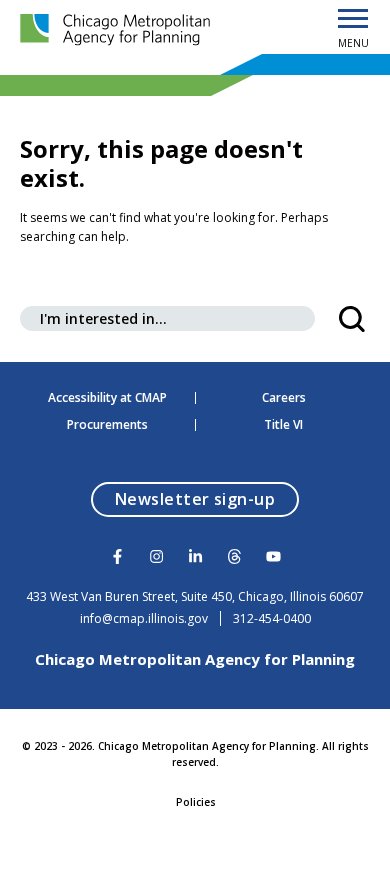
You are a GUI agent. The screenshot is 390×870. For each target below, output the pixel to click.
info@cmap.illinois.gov (144, 619)
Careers (284, 398)
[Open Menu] (353, 20)
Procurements (107, 425)
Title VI (283, 425)
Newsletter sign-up (207, 498)
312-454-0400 (272, 619)
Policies (196, 802)
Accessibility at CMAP (107, 398)
